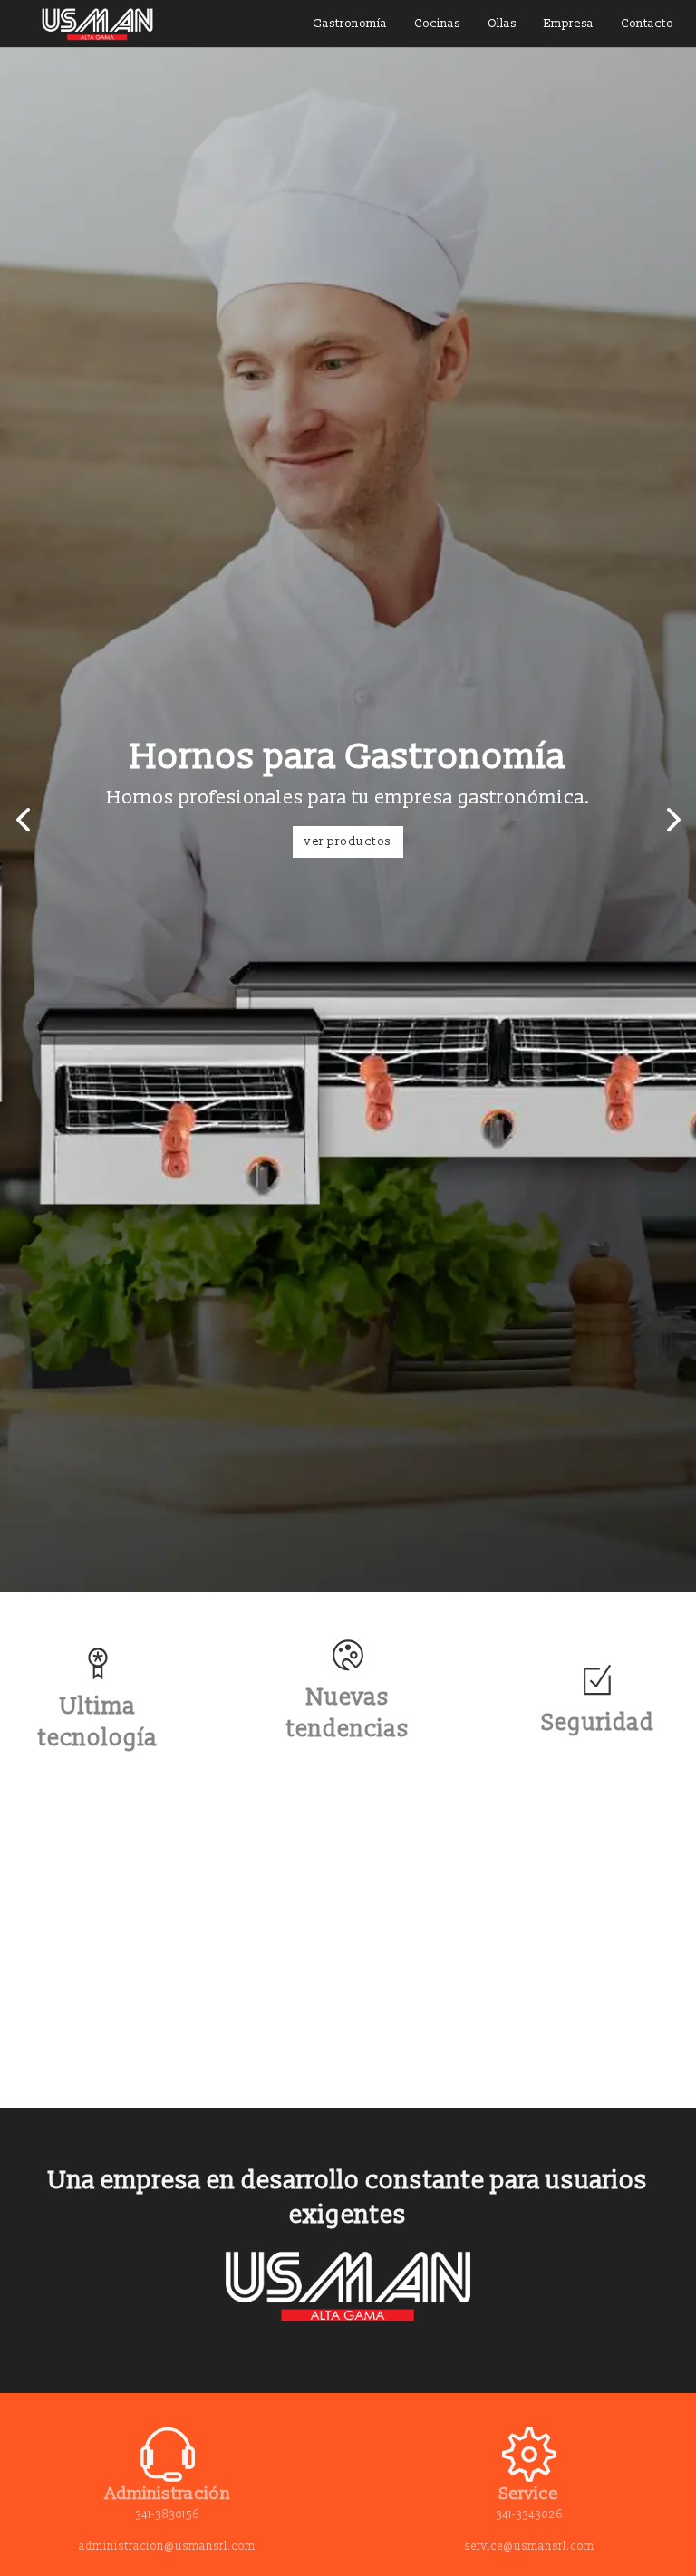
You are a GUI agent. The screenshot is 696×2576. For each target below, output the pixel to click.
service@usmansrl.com (529, 2547)
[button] (23, 820)
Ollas (502, 24)
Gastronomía (350, 24)
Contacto (647, 24)
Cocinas (437, 24)
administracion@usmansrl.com (167, 2547)
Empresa (569, 24)
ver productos (348, 841)
